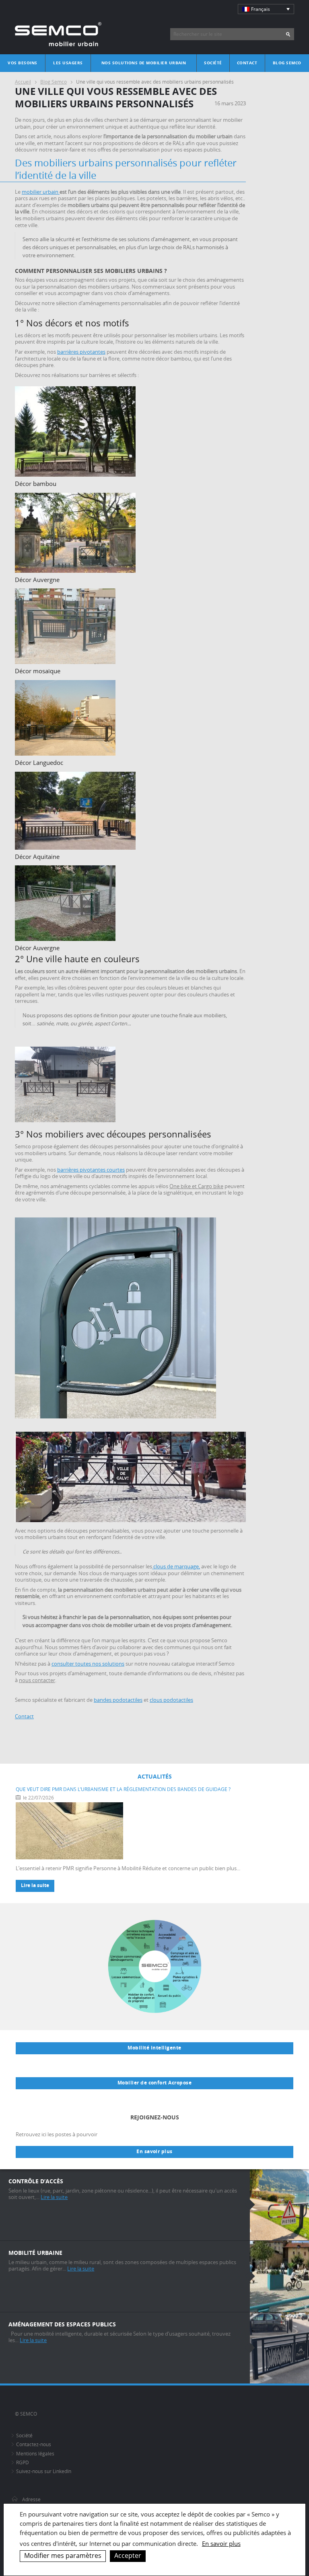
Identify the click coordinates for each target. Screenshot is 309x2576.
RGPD (23, 2462)
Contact (247, 63)
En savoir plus (154, 2152)
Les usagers (68, 63)
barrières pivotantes (81, 352)
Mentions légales (35, 2454)
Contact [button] (24, 1716)
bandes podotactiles (118, 1700)
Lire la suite (35, 1885)
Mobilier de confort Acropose (155, 2083)
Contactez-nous (34, 2444)
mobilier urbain (41, 192)
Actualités (155, 1776)
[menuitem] (266, 9)
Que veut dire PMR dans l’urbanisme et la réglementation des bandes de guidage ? (123, 1789)
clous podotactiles (171, 1700)
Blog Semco (287, 63)
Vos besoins (22, 63)
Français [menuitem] (261, 9)
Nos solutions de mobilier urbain (144, 63)
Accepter (128, 2556)
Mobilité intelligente (154, 2048)
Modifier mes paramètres (63, 2556)
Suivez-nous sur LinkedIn (44, 2471)
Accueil (23, 82)
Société (213, 63)
